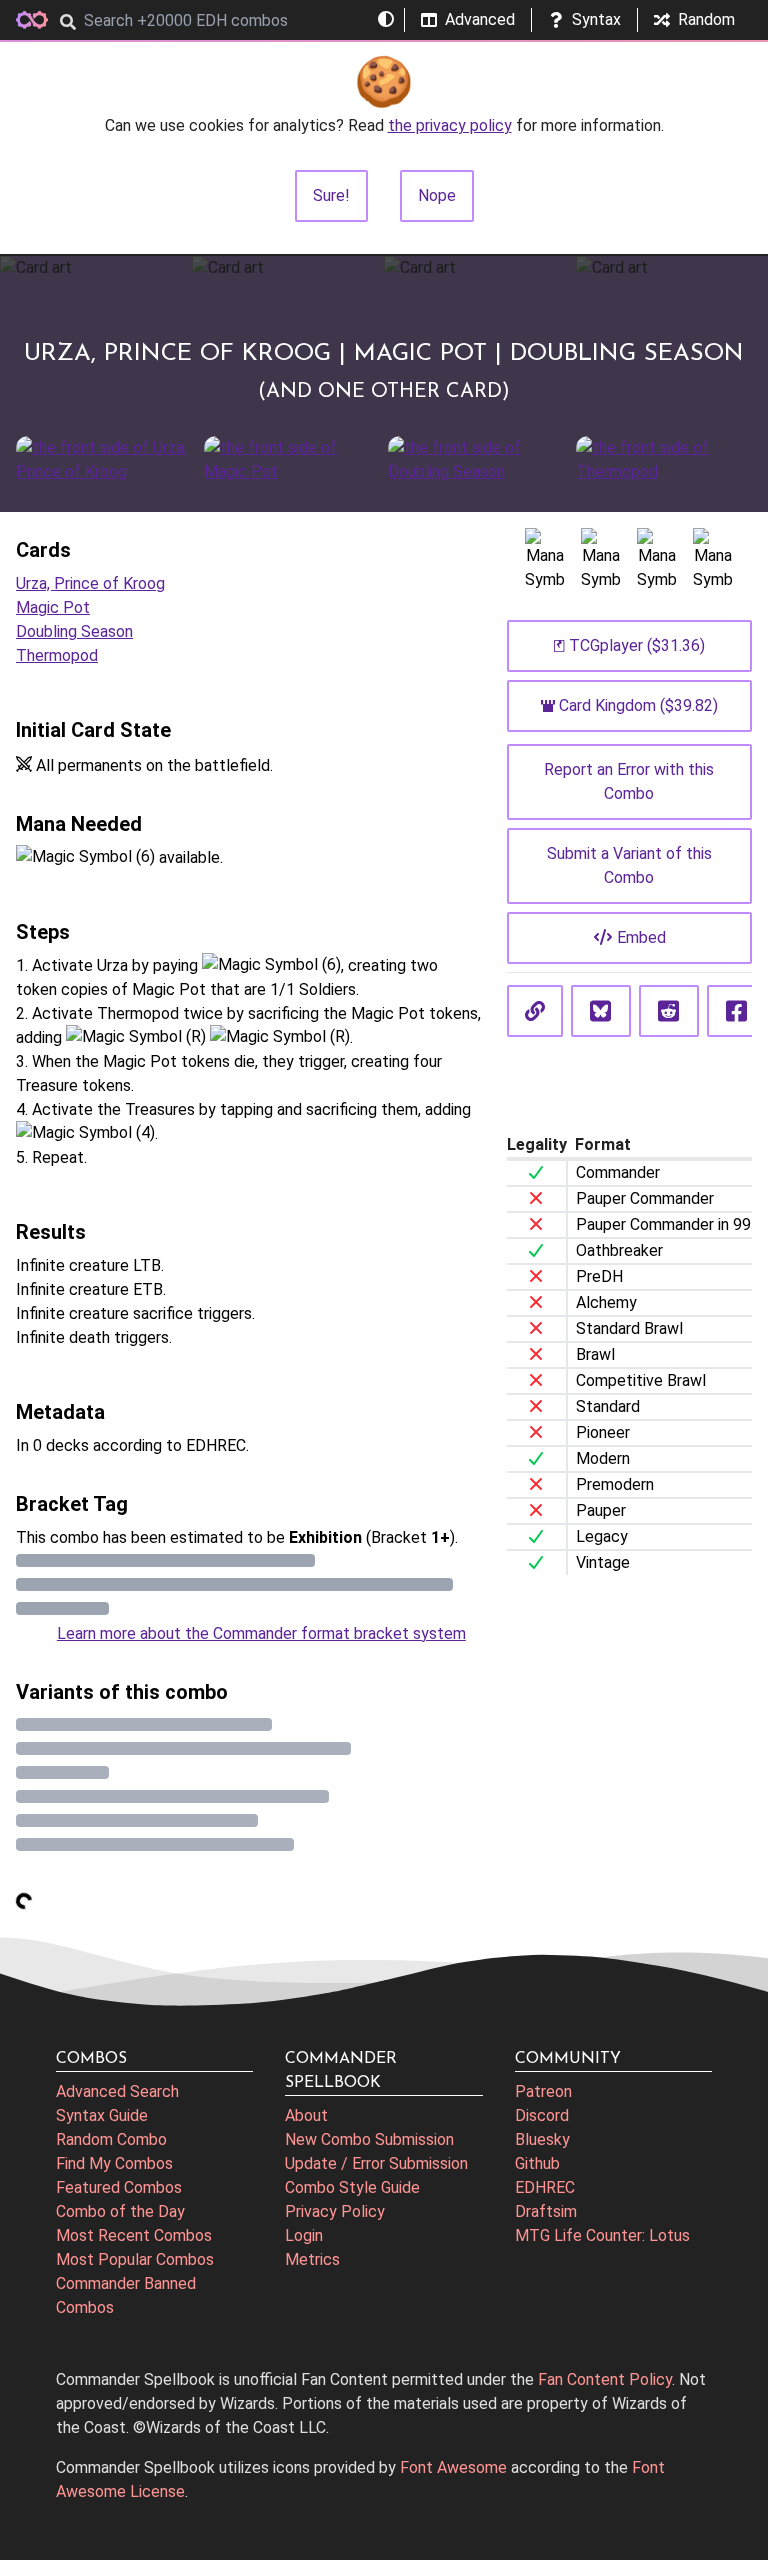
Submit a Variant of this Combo (629, 865)
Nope (437, 195)
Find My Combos (114, 2163)
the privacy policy (450, 125)
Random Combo (111, 2139)
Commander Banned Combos (126, 2295)
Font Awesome (453, 2467)
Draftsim (546, 2211)
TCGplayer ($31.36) (637, 645)
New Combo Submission (369, 2139)
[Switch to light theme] (386, 20)
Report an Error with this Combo (629, 781)
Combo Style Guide (352, 2187)
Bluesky (542, 2139)
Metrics (312, 2259)
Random (706, 19)
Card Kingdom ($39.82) (638, 705)
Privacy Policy (335, 2211)
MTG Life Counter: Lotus (602, 2235)
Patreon (543, 2091)
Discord (542, 2115)
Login (304, 2235)
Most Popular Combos (135, 2259)
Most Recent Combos (134, 2235)
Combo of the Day (120, 2211)
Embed (641, 937)
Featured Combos (119, 2187)
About (306, 2115)
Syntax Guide (102, 2115)
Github (537, 2163)
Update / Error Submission (376, 2163)
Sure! (331, 195)
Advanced (480, 19)
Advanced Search (117, 2091)
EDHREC (545, 2187)
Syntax (596, 19)
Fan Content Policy (605, 2379)
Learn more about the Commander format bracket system (261, 1633)
